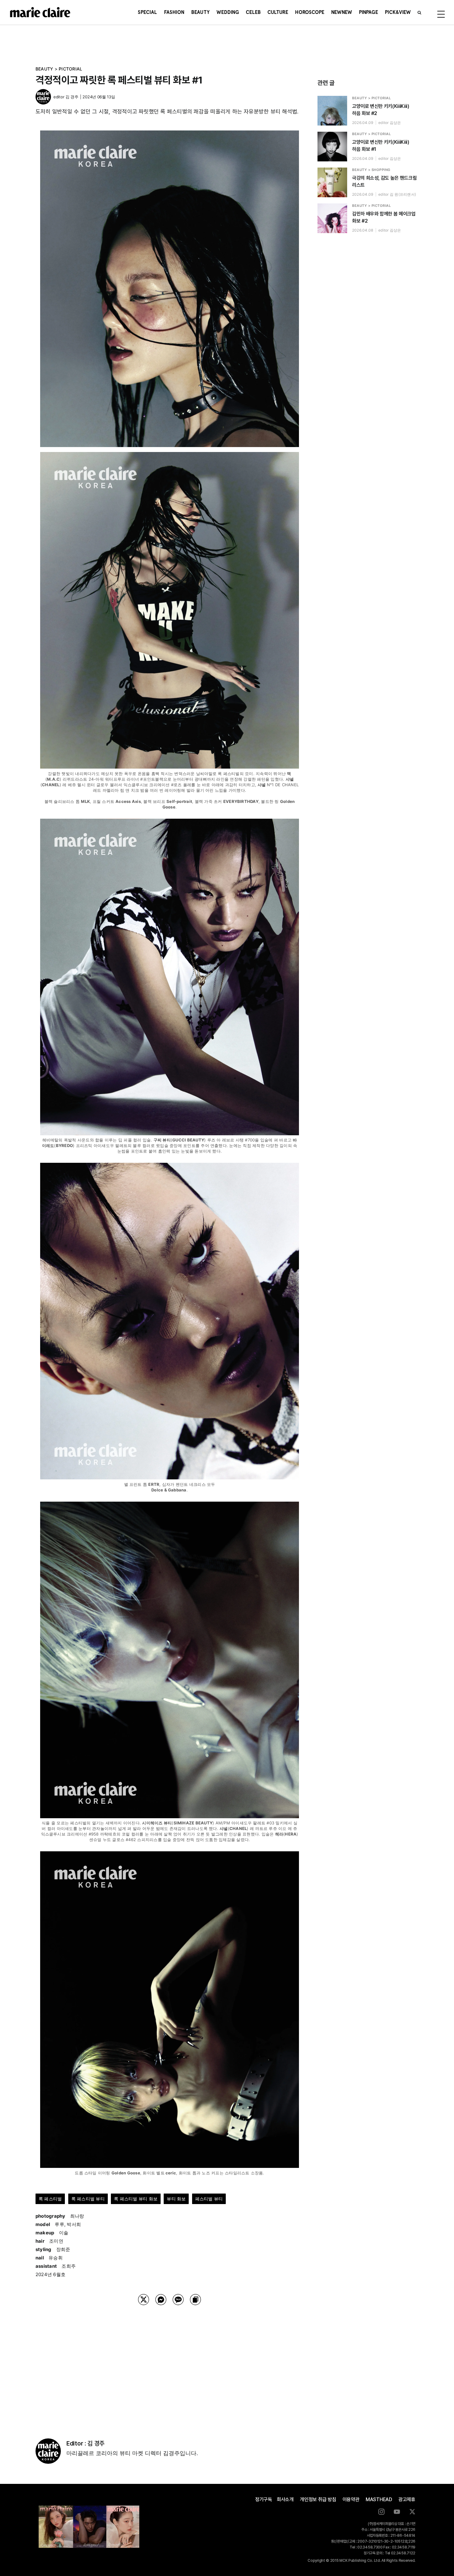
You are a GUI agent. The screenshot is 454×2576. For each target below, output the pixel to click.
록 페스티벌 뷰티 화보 (136, 2199)
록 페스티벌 (50, 2199)
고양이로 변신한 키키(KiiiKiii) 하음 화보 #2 (380, 110)
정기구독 (264, 2499)
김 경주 (72, 97)
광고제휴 (407, 2499)
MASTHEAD (379, 2499)
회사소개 (285, 2499)
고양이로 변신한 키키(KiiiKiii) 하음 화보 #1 (380, 146)
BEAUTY (44, 69)
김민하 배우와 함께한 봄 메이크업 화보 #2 (384, 217)
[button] (419, 12)
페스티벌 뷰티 (209, 2199)
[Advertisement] (170, 2364)
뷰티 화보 (176, 2199)
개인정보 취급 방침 (318, 2499)
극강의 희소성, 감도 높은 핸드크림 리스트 (384, 181)
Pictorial (70, 69)
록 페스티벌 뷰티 (88, 2199)
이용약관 (351, 2499)
